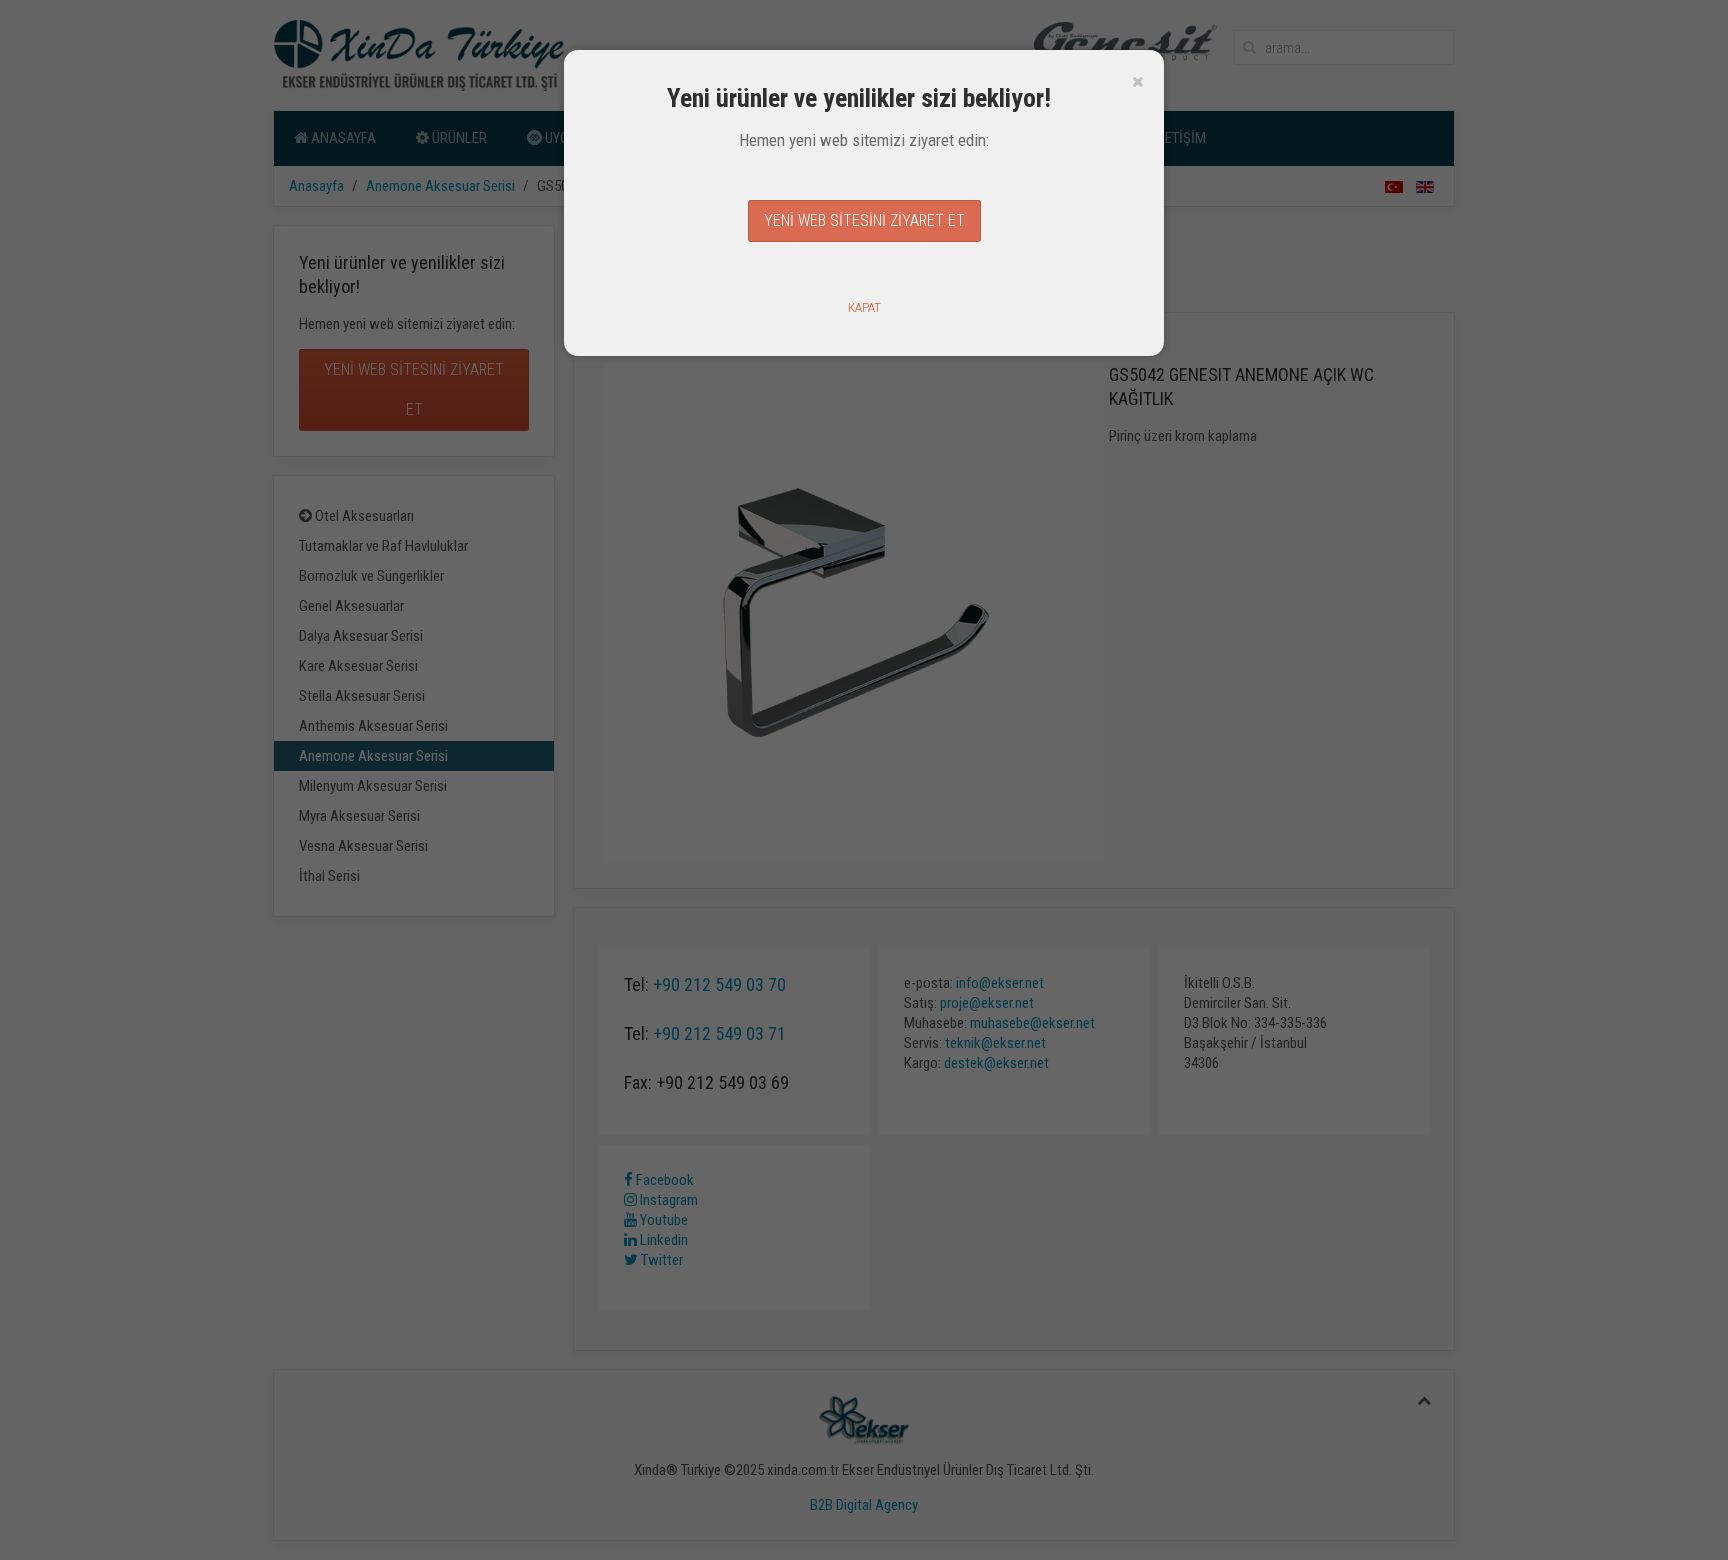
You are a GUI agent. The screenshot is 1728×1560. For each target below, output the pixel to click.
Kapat (864, 307)
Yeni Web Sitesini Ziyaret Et (864, 220)
